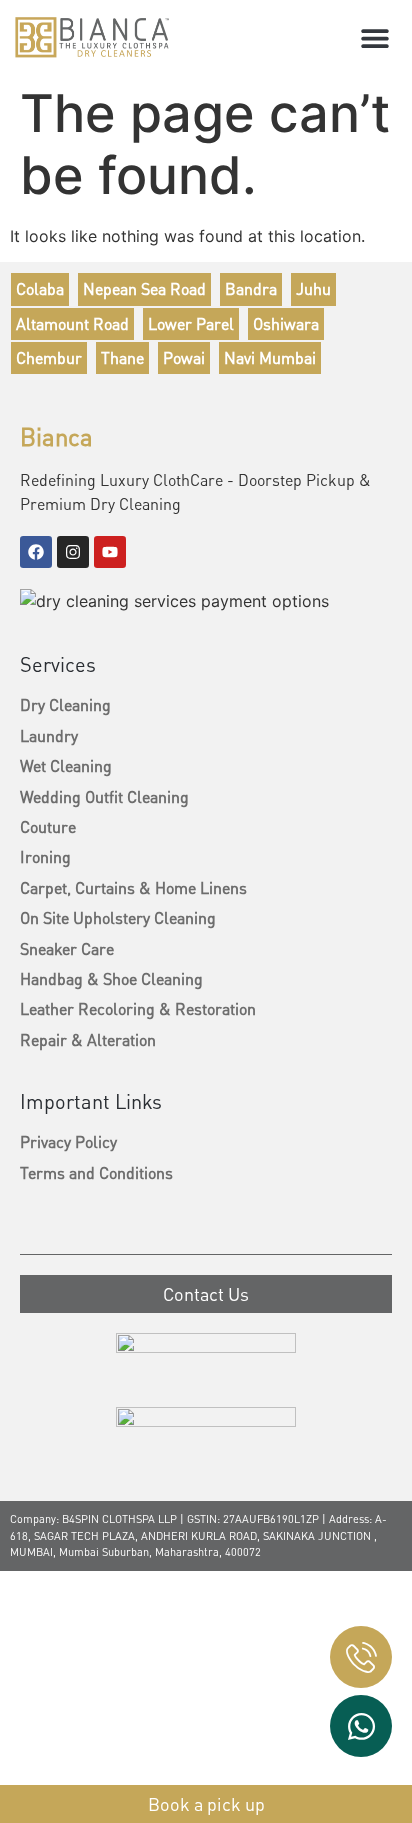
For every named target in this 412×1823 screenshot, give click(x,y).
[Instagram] (73, 552)
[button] (374, 37)
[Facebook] (36, 552)
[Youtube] (110, 552)
